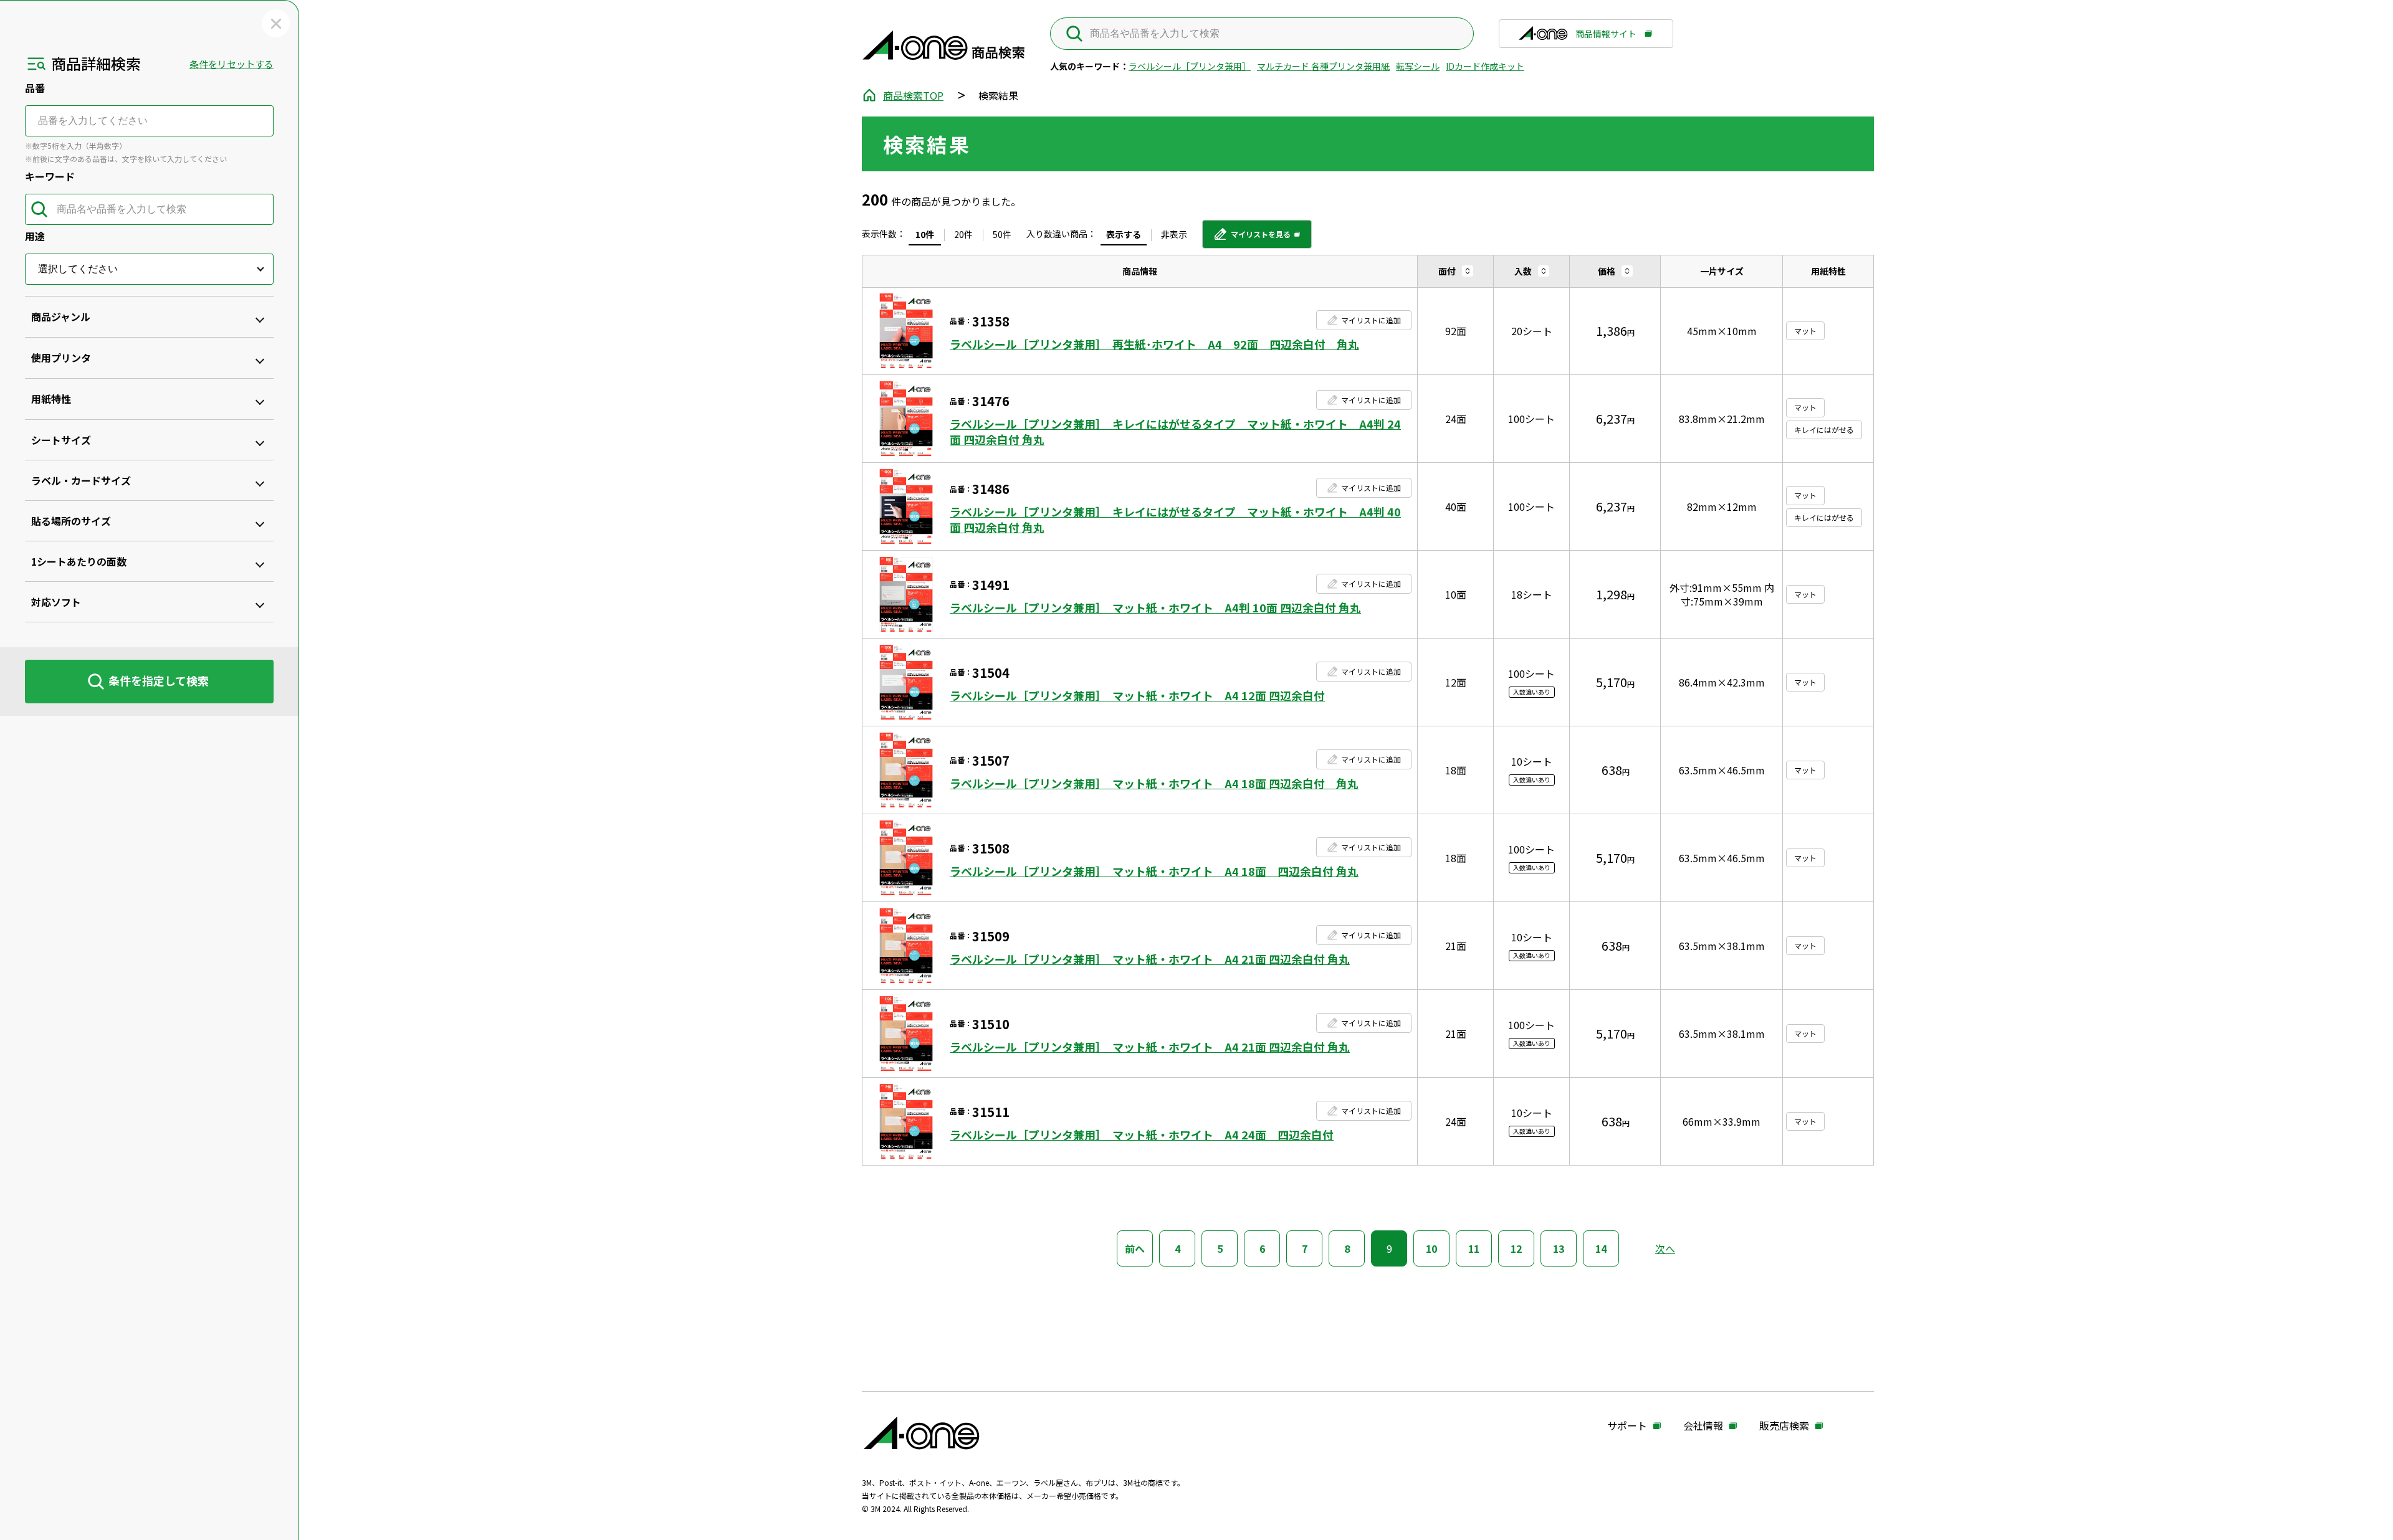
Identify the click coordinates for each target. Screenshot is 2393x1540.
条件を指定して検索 (159, 680)
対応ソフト (56, 602)
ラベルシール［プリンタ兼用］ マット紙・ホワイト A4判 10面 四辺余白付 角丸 (1155, 608)
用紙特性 (51, 399)
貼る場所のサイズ (71, 521)
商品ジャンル (61, 316)
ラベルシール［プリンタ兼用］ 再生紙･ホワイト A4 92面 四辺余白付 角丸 (1154, 344)
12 (1516, 1248)
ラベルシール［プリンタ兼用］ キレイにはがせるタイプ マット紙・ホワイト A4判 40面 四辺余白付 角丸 (1175, 520)
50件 (1002, 234)
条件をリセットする (232, 64)
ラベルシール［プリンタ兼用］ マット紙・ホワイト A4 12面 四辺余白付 (1137, 696)
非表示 (1174, 234)
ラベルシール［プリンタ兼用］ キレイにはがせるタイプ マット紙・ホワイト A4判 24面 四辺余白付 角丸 (1175, 432)
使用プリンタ (61, 358)
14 (1601, 1248)
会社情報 (1703, 1426)
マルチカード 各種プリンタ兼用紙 (1323, 66)
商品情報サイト (1606, 38)
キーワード (50, 176)
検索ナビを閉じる (276, 23)
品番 (35, 88)
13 (1559, 1248)
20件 (963, 234)
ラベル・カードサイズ (81, 480)
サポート (1627, 1426)
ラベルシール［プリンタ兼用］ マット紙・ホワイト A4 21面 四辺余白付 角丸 (1150, 959)
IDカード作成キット (1485, 66)
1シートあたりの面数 (79, 561)
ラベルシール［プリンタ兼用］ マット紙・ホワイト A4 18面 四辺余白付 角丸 (1154, 783)
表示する (1124, 234)
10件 (925, 234)
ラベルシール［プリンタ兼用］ (1190, 66)
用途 (35, 236)
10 (1431, 1248)
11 (1474, 1248)
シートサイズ (61, 440)
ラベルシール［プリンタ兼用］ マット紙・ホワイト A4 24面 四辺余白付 (1142, 1135)
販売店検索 (1784, 1426)
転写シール (1418, 66)
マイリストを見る (1252, 239)
